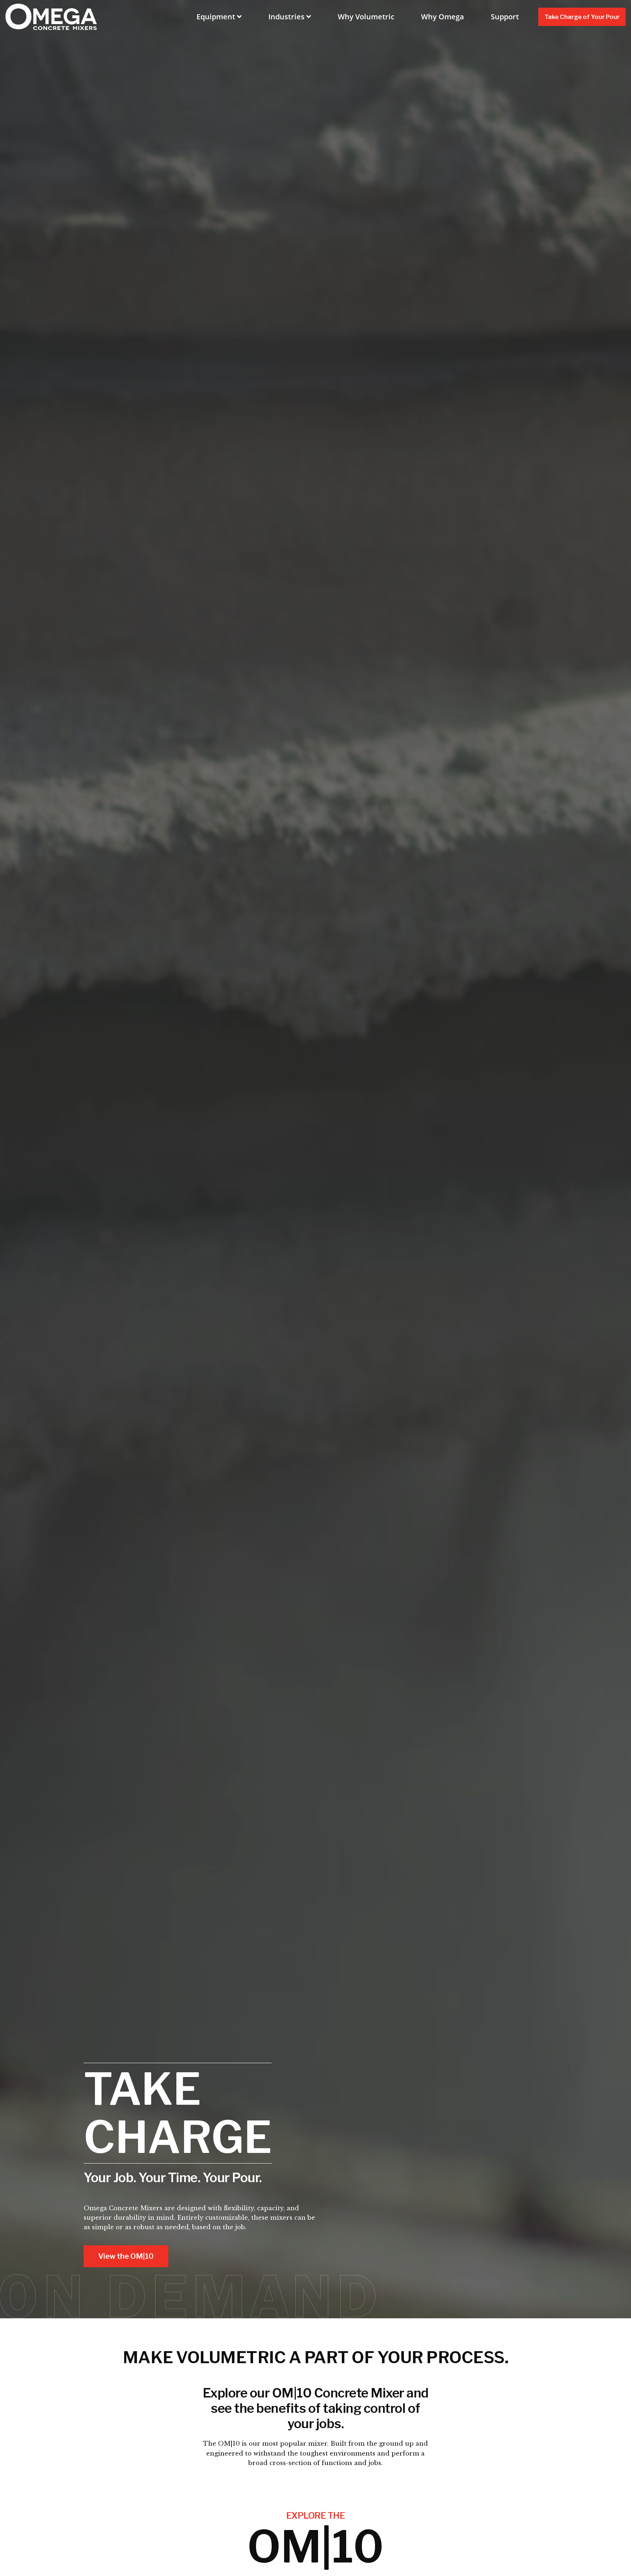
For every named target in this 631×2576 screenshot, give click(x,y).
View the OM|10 (126, 2256)
